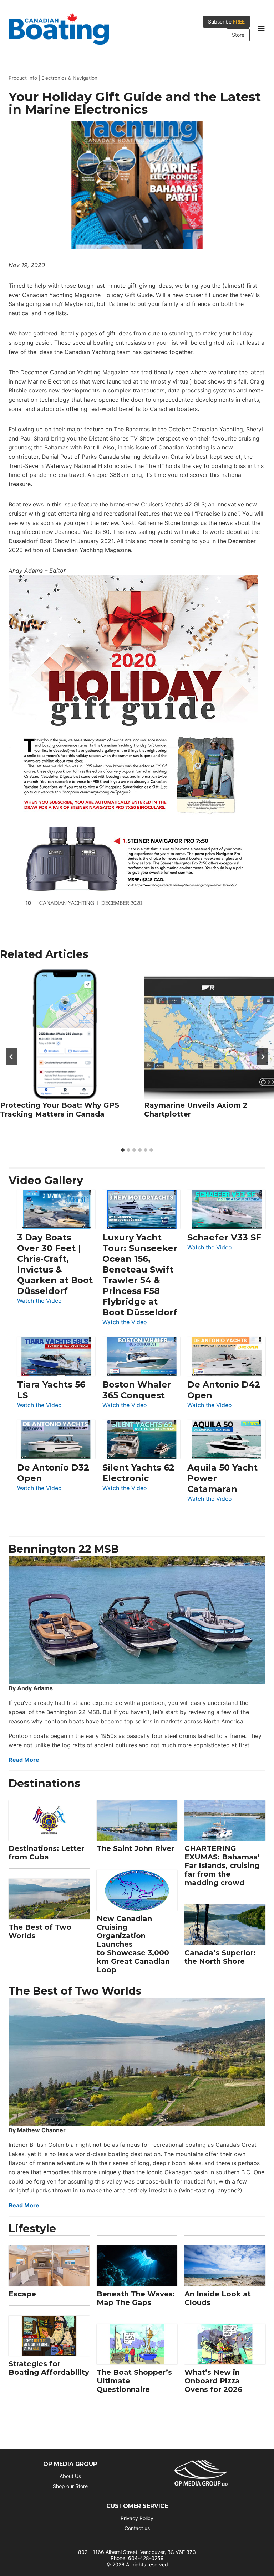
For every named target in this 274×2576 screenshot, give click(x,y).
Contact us (137, 2528)
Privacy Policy (137, 2518)
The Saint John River (135, 1848)
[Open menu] (261, 28)
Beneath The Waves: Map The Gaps (136, 2298)
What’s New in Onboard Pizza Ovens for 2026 (213, 2381)
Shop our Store (70, 2486)
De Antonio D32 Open (53, 1473)
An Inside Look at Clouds (218, 2298)
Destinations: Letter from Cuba (46, 1853)
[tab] (123, 1150)
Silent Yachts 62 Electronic (138, 1473)
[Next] (263, 1057)
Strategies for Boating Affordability (49, 2368)
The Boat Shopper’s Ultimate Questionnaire (134, 2381)
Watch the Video (39, 1301)
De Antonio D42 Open (224, 1390)
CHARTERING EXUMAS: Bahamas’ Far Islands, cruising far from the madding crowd (222, 1865)
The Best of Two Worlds (40, 1931)
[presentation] (65, 1034)
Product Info (23, 78)
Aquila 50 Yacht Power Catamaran (222, 1478)
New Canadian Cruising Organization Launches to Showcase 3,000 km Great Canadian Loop (133, 1944)
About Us (70, 2476)
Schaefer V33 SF (224, 1237)
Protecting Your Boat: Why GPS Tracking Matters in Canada (60, 1110)
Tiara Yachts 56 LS (51, 1390)
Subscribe (226, 22)
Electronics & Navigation (69, 78)
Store (238, 35)
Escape (22, 2294)
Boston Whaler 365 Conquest (137, 1390)
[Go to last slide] (11, 1057)
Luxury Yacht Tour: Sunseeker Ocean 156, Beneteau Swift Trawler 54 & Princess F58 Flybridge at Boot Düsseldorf (140, 1275)
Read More (24, 1760)
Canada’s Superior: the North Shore (220, 1957)
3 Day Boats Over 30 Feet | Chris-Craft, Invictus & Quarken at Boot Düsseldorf (55, 1264)
